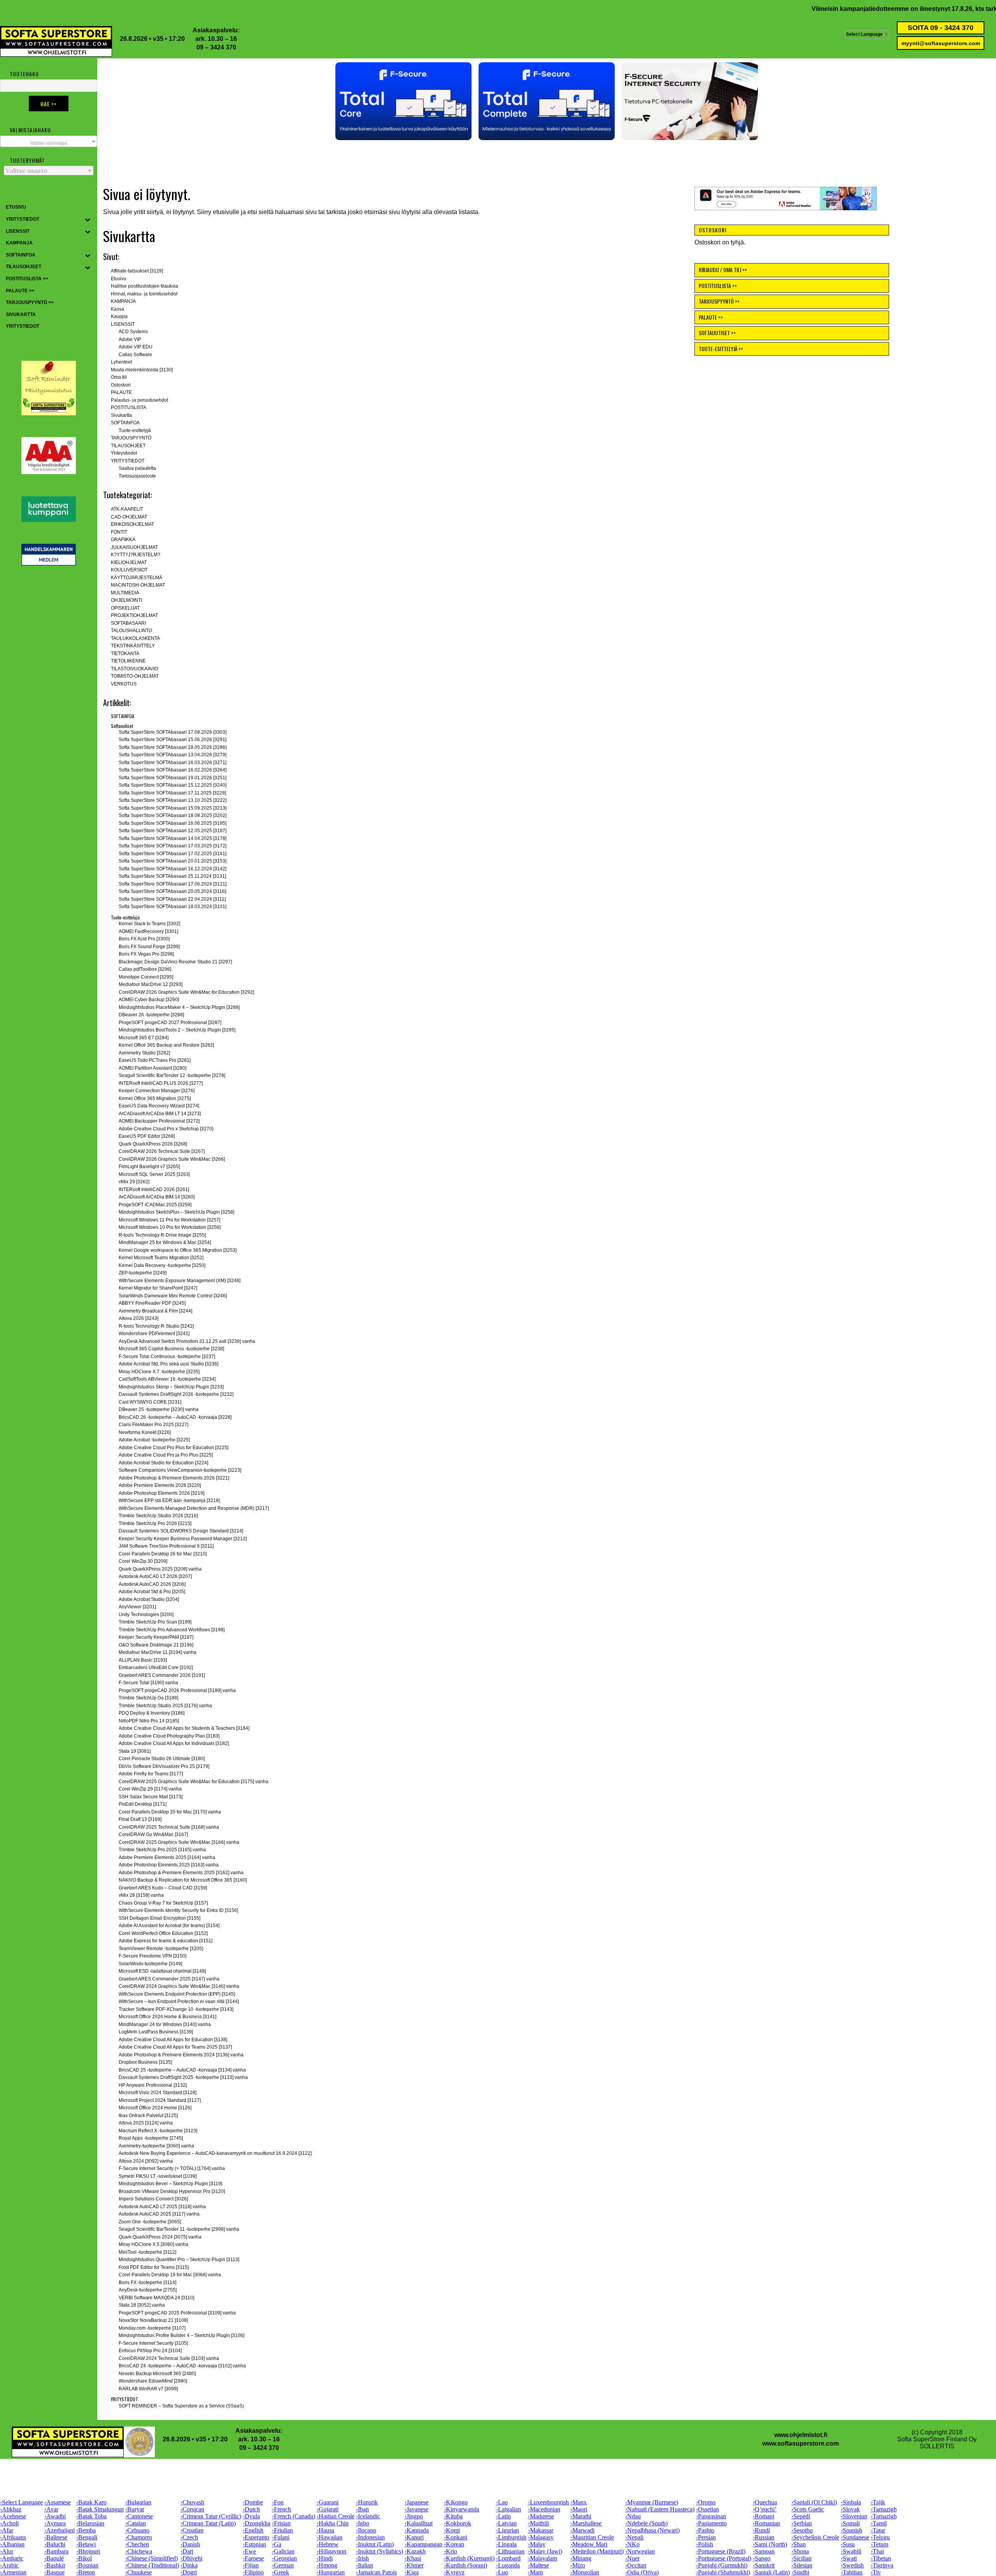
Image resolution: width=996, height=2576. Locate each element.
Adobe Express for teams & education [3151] (166, 1941)
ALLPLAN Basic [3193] (143, 1660)
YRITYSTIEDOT (128, 461)
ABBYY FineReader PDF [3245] (152, 1303)
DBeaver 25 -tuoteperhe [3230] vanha (159, 1409)
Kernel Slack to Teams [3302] (149, 924)
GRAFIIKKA (123, 539)
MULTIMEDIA (125, 593)
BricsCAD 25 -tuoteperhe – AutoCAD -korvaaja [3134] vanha (182, 2070)
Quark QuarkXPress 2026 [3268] (153, 1144)
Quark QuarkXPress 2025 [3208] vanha (160, 1569)
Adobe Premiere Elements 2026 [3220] (160, 1485)
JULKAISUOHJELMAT (134, 547)
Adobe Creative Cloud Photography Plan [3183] (169, 1736)
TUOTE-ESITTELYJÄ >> (721, 349)
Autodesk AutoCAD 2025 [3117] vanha (159, 2214)
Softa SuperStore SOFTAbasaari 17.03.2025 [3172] (173, 846)
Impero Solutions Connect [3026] (153, 2199)
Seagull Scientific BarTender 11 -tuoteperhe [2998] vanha (179, 2229)
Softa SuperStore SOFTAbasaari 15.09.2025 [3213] (173, 808)
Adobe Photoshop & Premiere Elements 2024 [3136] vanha (181, 2055)
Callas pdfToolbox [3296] (145, 969)
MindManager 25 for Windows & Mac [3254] (165, 1242)
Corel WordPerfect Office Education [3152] (163, 1933)
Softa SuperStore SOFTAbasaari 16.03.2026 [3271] (173, 763)
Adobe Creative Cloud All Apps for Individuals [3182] (174, 1743)
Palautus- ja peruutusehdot (139, 400)
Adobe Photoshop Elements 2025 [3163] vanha (169, 1865)
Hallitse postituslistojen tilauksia (145, 286)
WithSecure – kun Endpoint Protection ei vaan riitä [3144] (179, 2001)
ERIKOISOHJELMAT (132, 524)
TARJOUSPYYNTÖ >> (719, 301)
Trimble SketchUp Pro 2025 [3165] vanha (162, 1850)
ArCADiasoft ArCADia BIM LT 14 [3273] (160, 1114)
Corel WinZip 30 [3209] (143, 1561)
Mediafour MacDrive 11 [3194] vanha (158, 1652)
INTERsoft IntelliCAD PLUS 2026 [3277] (161, 1083)
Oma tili (119, 377)
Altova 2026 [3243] (139, 1318)
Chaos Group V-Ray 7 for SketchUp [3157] (163, 1903)
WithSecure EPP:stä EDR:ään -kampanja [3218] (169, 1501)
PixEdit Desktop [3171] (143, 1804)
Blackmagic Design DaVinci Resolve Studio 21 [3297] (175, 962)
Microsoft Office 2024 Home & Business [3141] (167, 2017)
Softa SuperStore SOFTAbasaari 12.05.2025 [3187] (173, 831)
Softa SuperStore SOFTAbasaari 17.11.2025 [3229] (172, 793)
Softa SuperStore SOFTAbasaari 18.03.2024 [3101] (173, 907)
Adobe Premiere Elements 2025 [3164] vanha (167, 1857)
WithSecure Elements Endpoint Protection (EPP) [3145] (177, 1994)
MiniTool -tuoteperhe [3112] (147, 2252)
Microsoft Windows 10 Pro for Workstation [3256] (170, 1227)
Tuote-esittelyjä (135, 431)
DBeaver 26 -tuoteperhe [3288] (151, 1015)
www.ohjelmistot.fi (801, 2435)
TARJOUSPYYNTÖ (131, 438)
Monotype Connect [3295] (146, 977)
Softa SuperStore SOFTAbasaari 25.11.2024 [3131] (172, 876)
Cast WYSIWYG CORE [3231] (150, 1402)
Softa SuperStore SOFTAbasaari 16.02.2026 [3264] (173, 770)
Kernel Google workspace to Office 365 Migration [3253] (178, 1250)
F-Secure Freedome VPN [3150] (153, 1956)
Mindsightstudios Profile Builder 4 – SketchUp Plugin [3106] (181, 2335)
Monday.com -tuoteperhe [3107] (152, 2328)
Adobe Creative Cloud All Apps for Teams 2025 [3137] (175, 2047)
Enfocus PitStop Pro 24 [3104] (150, 2351)
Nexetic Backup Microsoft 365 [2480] (157, 2374)
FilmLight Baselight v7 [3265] (149, 1167)
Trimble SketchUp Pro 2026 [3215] (155, 1523)
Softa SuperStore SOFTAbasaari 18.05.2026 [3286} (173, 747)
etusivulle (226, 212)
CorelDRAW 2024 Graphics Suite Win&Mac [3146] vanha (179, 1986)
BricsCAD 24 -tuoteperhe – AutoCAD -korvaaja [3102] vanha (182, 2366)
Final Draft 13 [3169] (140, 1819)
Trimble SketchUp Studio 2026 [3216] (158, 1516)
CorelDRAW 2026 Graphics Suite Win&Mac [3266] (172, 1159)
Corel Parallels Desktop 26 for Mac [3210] (163, 1554)
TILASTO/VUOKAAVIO (134, 669)
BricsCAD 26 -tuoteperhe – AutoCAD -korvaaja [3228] (175, 1417)
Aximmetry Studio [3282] (144, 1053)
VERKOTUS (124, 684)
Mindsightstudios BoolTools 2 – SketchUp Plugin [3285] (177, 1030)
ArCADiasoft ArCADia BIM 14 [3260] (157, 1197)
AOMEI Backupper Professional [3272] (159, 1121)
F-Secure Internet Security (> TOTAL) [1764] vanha (172, 2168)
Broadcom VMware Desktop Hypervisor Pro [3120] (172, 2191)
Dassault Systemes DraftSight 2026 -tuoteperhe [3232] (176, 1394)
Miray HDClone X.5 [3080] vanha (153, 2244)
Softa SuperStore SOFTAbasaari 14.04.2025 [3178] (173, 838)
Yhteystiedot (124, 453)
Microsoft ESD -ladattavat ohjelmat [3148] (162, 1971)
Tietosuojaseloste (137, 476)
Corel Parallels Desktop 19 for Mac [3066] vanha (170, 2275)
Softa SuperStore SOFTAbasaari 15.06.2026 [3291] (173, 740)
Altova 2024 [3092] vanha (146, 2161)
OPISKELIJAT (125, 608)
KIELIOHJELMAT (129, 562)
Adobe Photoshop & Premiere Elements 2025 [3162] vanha (181, 1873)
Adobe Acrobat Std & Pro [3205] (152, 1592)
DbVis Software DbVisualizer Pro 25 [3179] (164, 1766)
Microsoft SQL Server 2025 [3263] (154, 1174)
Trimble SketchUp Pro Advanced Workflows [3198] (172, 1630)
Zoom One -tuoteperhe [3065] (150, 2222)
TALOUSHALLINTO (132, 631)
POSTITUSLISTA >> (718, 286)
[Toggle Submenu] (88, 220)
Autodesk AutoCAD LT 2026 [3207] (155, 1576)
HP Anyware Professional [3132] (153, 2085)
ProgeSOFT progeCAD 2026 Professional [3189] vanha (177, 1690)
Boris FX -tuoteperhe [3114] (147, 2283)
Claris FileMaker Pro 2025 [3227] (153, 1425)
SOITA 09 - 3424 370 (941, 28)
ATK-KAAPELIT (127, 509)
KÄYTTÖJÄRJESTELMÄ (137, 578)
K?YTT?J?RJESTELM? (136, 555)
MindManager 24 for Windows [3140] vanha (165, 2024)
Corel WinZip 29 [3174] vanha (150, 1789)
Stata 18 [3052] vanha (142, 2305)
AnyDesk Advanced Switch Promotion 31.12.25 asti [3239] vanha (187, 1341)
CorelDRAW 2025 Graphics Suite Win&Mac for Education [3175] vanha (194, 1782)
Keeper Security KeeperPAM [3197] (156, 1637)
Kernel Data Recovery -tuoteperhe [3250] (162, 1265)
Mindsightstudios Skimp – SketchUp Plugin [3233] (171, 1387)
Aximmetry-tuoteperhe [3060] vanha (156, 2146)
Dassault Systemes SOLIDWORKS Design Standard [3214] (181, 1531)
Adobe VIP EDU (136, 347)
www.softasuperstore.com (800, 2443)
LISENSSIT (123, 324)
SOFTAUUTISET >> (717, 333)
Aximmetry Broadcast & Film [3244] (155, 1311)
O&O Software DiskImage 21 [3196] (156, 1645)
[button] (403, 101)
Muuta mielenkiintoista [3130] (142, 370)
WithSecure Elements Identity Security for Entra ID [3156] (178, 1910)
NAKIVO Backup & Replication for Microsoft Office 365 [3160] (183, 1880)
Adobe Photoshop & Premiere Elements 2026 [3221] (174, 1478)
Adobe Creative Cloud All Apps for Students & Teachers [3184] (184, 1728)
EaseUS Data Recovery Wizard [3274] (159, 1106)
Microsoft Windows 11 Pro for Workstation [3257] (169, 1220)
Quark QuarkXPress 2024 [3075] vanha (160, 2237)
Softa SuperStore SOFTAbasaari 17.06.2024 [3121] (173, 884)
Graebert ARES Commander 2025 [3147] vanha (169, 1979)
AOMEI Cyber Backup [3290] (149, 1000)
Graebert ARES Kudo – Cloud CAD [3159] (163, 1888)
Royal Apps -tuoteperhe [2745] (151, 2138)
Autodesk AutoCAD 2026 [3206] (152, 1584)
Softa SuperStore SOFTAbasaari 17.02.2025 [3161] (173, 854)
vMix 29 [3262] (134, 1182)
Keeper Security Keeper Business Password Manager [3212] (183, 1539)
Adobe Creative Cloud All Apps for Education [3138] (173, 2040)
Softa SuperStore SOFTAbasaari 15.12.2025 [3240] (173, 785)
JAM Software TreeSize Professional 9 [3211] (166, 1546)
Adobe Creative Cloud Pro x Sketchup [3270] (166, 1129)
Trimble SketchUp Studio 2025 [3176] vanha (165, 1706)
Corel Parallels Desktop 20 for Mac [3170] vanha (170, 1812)
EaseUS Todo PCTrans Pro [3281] (155, 1060)
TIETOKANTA (125, 654)
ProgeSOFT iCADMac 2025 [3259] (155, 1205)
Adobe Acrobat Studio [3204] (149, 1599)
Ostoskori (121, 385)
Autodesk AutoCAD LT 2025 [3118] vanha (162, 2207)
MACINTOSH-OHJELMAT (138, 585)
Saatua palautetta (137, 468)
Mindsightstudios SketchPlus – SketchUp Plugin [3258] (176, 1212)
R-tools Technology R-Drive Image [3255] (162, 1235)
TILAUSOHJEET (128, 446)
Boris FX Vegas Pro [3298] (146, 954)
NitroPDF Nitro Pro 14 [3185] (149, 1721)
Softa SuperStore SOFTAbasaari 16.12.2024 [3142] (173, 869)
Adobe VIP (130, 339)
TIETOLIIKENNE (128, 661)
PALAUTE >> (711, 317)
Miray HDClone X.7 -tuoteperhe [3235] (159, 1372)
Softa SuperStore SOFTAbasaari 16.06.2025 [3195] (173, 823)
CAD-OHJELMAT (129, 517)
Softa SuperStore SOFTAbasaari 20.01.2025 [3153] (173, 861)
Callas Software (135, 355)
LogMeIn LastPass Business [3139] (156, 2032)
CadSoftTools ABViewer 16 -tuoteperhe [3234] (167, 1379)
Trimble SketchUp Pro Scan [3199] (155, 1622)
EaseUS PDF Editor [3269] (147, 1136)
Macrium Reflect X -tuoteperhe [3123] (158, 2131)
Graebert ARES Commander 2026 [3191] (162, 1675)
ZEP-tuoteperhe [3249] (143, 1273)
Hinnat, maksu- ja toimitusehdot (144, 294)
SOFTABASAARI (128, 623)
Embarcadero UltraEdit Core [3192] (156, 1668)
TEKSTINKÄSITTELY (133, 646)
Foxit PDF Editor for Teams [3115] (154, 2267)
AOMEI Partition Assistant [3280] (153, 1068)
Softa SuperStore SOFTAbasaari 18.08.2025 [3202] (173, 815)
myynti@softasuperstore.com (941, 43)
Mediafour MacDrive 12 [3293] (151, 984)
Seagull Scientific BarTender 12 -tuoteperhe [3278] (172, 1075)
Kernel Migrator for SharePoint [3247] (158, 1288)
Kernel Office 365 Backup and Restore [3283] (166, 1045)
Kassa (117, 309)
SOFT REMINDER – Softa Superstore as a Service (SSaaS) (181, 2406)
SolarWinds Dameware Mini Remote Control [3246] (173, 1296)
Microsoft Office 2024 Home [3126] (155, 2108)
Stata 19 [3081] (135, 1751)
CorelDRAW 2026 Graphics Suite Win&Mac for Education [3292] (186, 992)
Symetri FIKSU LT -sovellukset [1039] (158, 2176)
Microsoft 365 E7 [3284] (144, 1038)
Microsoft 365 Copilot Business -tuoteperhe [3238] (171, 1349)
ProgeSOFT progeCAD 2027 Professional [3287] (170, 1023)
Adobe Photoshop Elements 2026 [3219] (161, 1493)
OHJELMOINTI (126, 600)
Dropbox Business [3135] (145, 2062)
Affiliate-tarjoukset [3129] (137, 271)
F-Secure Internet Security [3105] (153, 2343)
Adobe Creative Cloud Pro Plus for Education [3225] (174, 1448)
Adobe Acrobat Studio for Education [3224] (163, 1463)
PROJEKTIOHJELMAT (134, 615)
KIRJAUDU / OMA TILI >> (723, 270)
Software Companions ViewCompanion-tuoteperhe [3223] (180, 1470)
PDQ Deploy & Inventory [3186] (152, 1713)
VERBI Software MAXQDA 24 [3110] (156, 2298)
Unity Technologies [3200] (146, 1615)
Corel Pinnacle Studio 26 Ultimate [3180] (162, 1759)
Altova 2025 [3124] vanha (146, 2123)
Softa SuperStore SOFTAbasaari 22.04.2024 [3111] (172, 899)
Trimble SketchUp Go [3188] (148, 1698)
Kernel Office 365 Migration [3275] (155, 1098)
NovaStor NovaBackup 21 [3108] (153, 2320)
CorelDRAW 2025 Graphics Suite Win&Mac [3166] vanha (179, 1842)
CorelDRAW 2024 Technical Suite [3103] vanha (169, 2358)
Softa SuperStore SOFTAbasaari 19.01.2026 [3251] (173, 778)
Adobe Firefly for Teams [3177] (151, 1774)
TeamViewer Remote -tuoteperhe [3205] (161, 1949)
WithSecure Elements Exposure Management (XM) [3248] (180, 1281)
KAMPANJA (917, 9)
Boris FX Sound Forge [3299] (149, 947)
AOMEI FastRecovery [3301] (148, 931)
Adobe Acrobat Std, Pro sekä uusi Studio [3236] (168, 1364)
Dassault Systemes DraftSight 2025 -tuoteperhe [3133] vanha (183, 2077)
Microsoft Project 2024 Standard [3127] (160, 2100)
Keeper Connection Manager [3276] (157, 1091)
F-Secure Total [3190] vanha (148, 1683)
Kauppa (119, 316)
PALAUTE (121, 392)
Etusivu (119, 279)
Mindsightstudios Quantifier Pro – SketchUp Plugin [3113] (179, 2260)
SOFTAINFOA (125, 423)
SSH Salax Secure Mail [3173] (151, 1797)
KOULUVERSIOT (129, 570)
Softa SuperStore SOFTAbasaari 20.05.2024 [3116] (172, 891)
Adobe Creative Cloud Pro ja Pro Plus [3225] (166, 1455)
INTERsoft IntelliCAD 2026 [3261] (154, 1190)
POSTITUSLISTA (129, 408)
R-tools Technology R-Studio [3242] (156, 1326)
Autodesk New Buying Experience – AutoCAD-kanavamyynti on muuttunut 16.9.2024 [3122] (215, 2153)
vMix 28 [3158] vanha (141, 1895)
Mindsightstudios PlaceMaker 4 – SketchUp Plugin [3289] (179, 1007)
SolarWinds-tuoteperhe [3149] (150, 1964)
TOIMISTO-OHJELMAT (135, 676)
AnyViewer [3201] (137, 1607)
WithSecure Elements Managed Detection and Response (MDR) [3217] (194, 1508)
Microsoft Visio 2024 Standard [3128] (158, 2093)
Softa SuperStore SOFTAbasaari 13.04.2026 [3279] (173, 755)
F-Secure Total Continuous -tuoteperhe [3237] (167, 1357)
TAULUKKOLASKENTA (135, 638)
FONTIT (119, 532)
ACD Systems (133, 332)
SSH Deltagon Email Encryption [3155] (160, 1918)
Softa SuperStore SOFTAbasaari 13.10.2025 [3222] (173, 800)
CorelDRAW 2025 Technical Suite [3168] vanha (169, 1827)
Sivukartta (121, 415)
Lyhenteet (121, 362)
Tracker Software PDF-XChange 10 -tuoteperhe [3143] (176, 2009)
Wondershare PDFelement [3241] (154, 1334)
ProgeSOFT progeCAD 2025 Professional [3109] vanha (177, 2313)
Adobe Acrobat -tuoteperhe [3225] (154, 1440)
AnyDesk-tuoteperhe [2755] (148, 2290)
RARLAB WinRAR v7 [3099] (148, 2389)
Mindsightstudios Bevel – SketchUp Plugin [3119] (170, 2184)
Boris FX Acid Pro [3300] (144, 939)
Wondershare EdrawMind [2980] (153, 2381)
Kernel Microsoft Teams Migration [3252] (161, 1258)
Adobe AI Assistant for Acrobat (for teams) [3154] (169, 1926)
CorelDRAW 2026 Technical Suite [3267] (162, 1151)
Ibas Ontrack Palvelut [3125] (148, 2116)
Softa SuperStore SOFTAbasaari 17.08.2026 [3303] (173, 732)
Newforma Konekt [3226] (145, 1432)
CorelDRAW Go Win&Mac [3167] (153, 1834)
